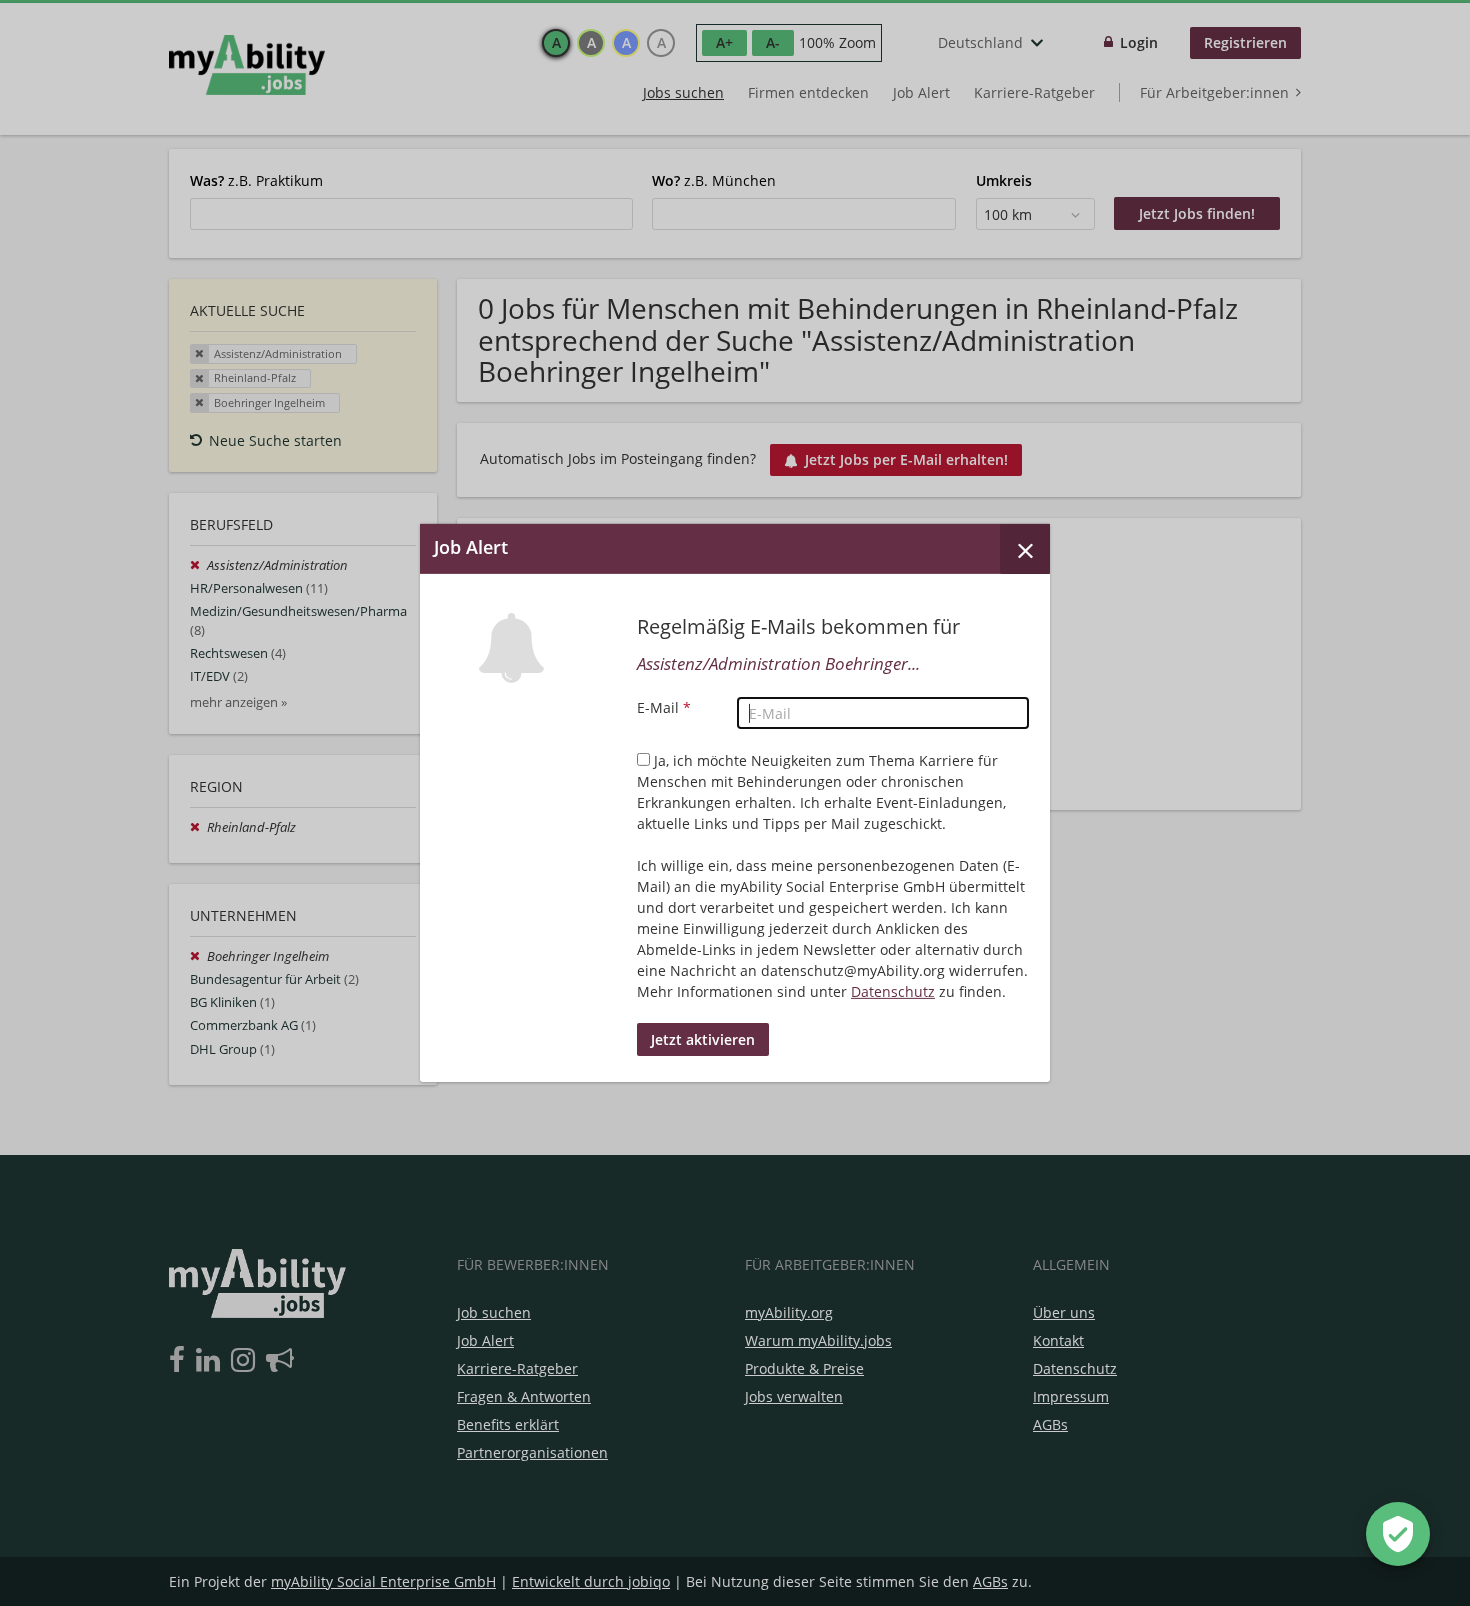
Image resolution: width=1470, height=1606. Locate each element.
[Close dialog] (1025, 549)
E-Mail (664, 707)
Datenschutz (893, 991)
